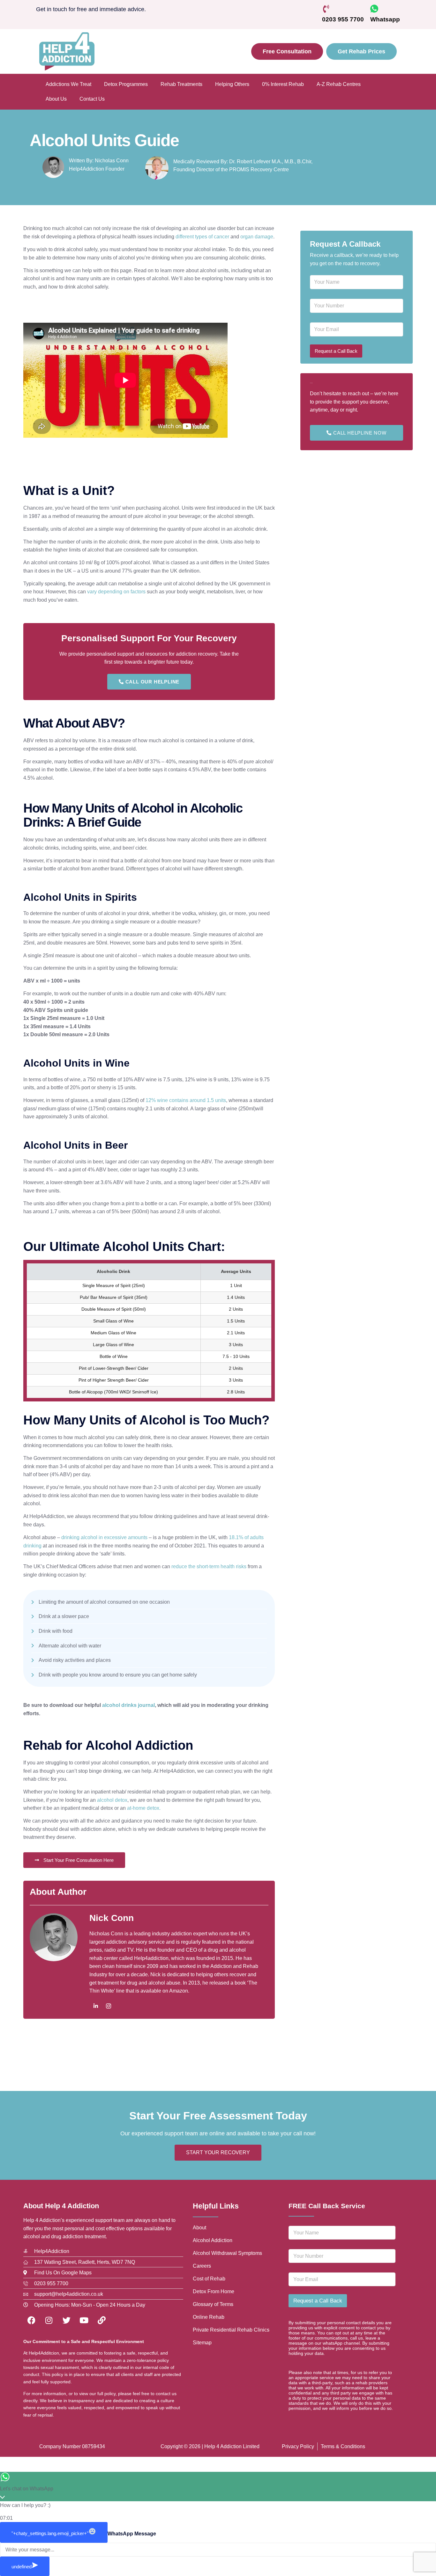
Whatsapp (385, 19)
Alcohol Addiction (213, 2240)
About (199, 2228)
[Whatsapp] (374, 9)
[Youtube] (84, 2320)
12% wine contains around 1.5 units (186, 1100)
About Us (56, 99)
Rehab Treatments (181, 84)
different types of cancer (202, 237)
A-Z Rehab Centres (339, 84)
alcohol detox (112, 1800)
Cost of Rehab (209, 2279)
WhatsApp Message (132, 2534)
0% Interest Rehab (283, 84)
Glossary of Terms (213, 2304)
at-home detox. (144, 1808)
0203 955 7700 (343, 19)
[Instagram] (109, 2006)
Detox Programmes (126, 84)
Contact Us (92, 99)
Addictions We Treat (68, 84)
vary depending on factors (116, 592)
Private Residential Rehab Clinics (231, 2330)
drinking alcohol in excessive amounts (104, 1537)
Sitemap (202, 2343)
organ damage (257, 237)
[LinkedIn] (96, 2006)
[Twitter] (66, 2320)
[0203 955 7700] (326, 9)
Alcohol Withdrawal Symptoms (227, 2253)
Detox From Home (214, 2291)
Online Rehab (209, 2317)
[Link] (101, 2320)
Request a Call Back (336, 351)
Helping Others (232, 84)
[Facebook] (31, 2320)
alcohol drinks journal (128, 1705)
